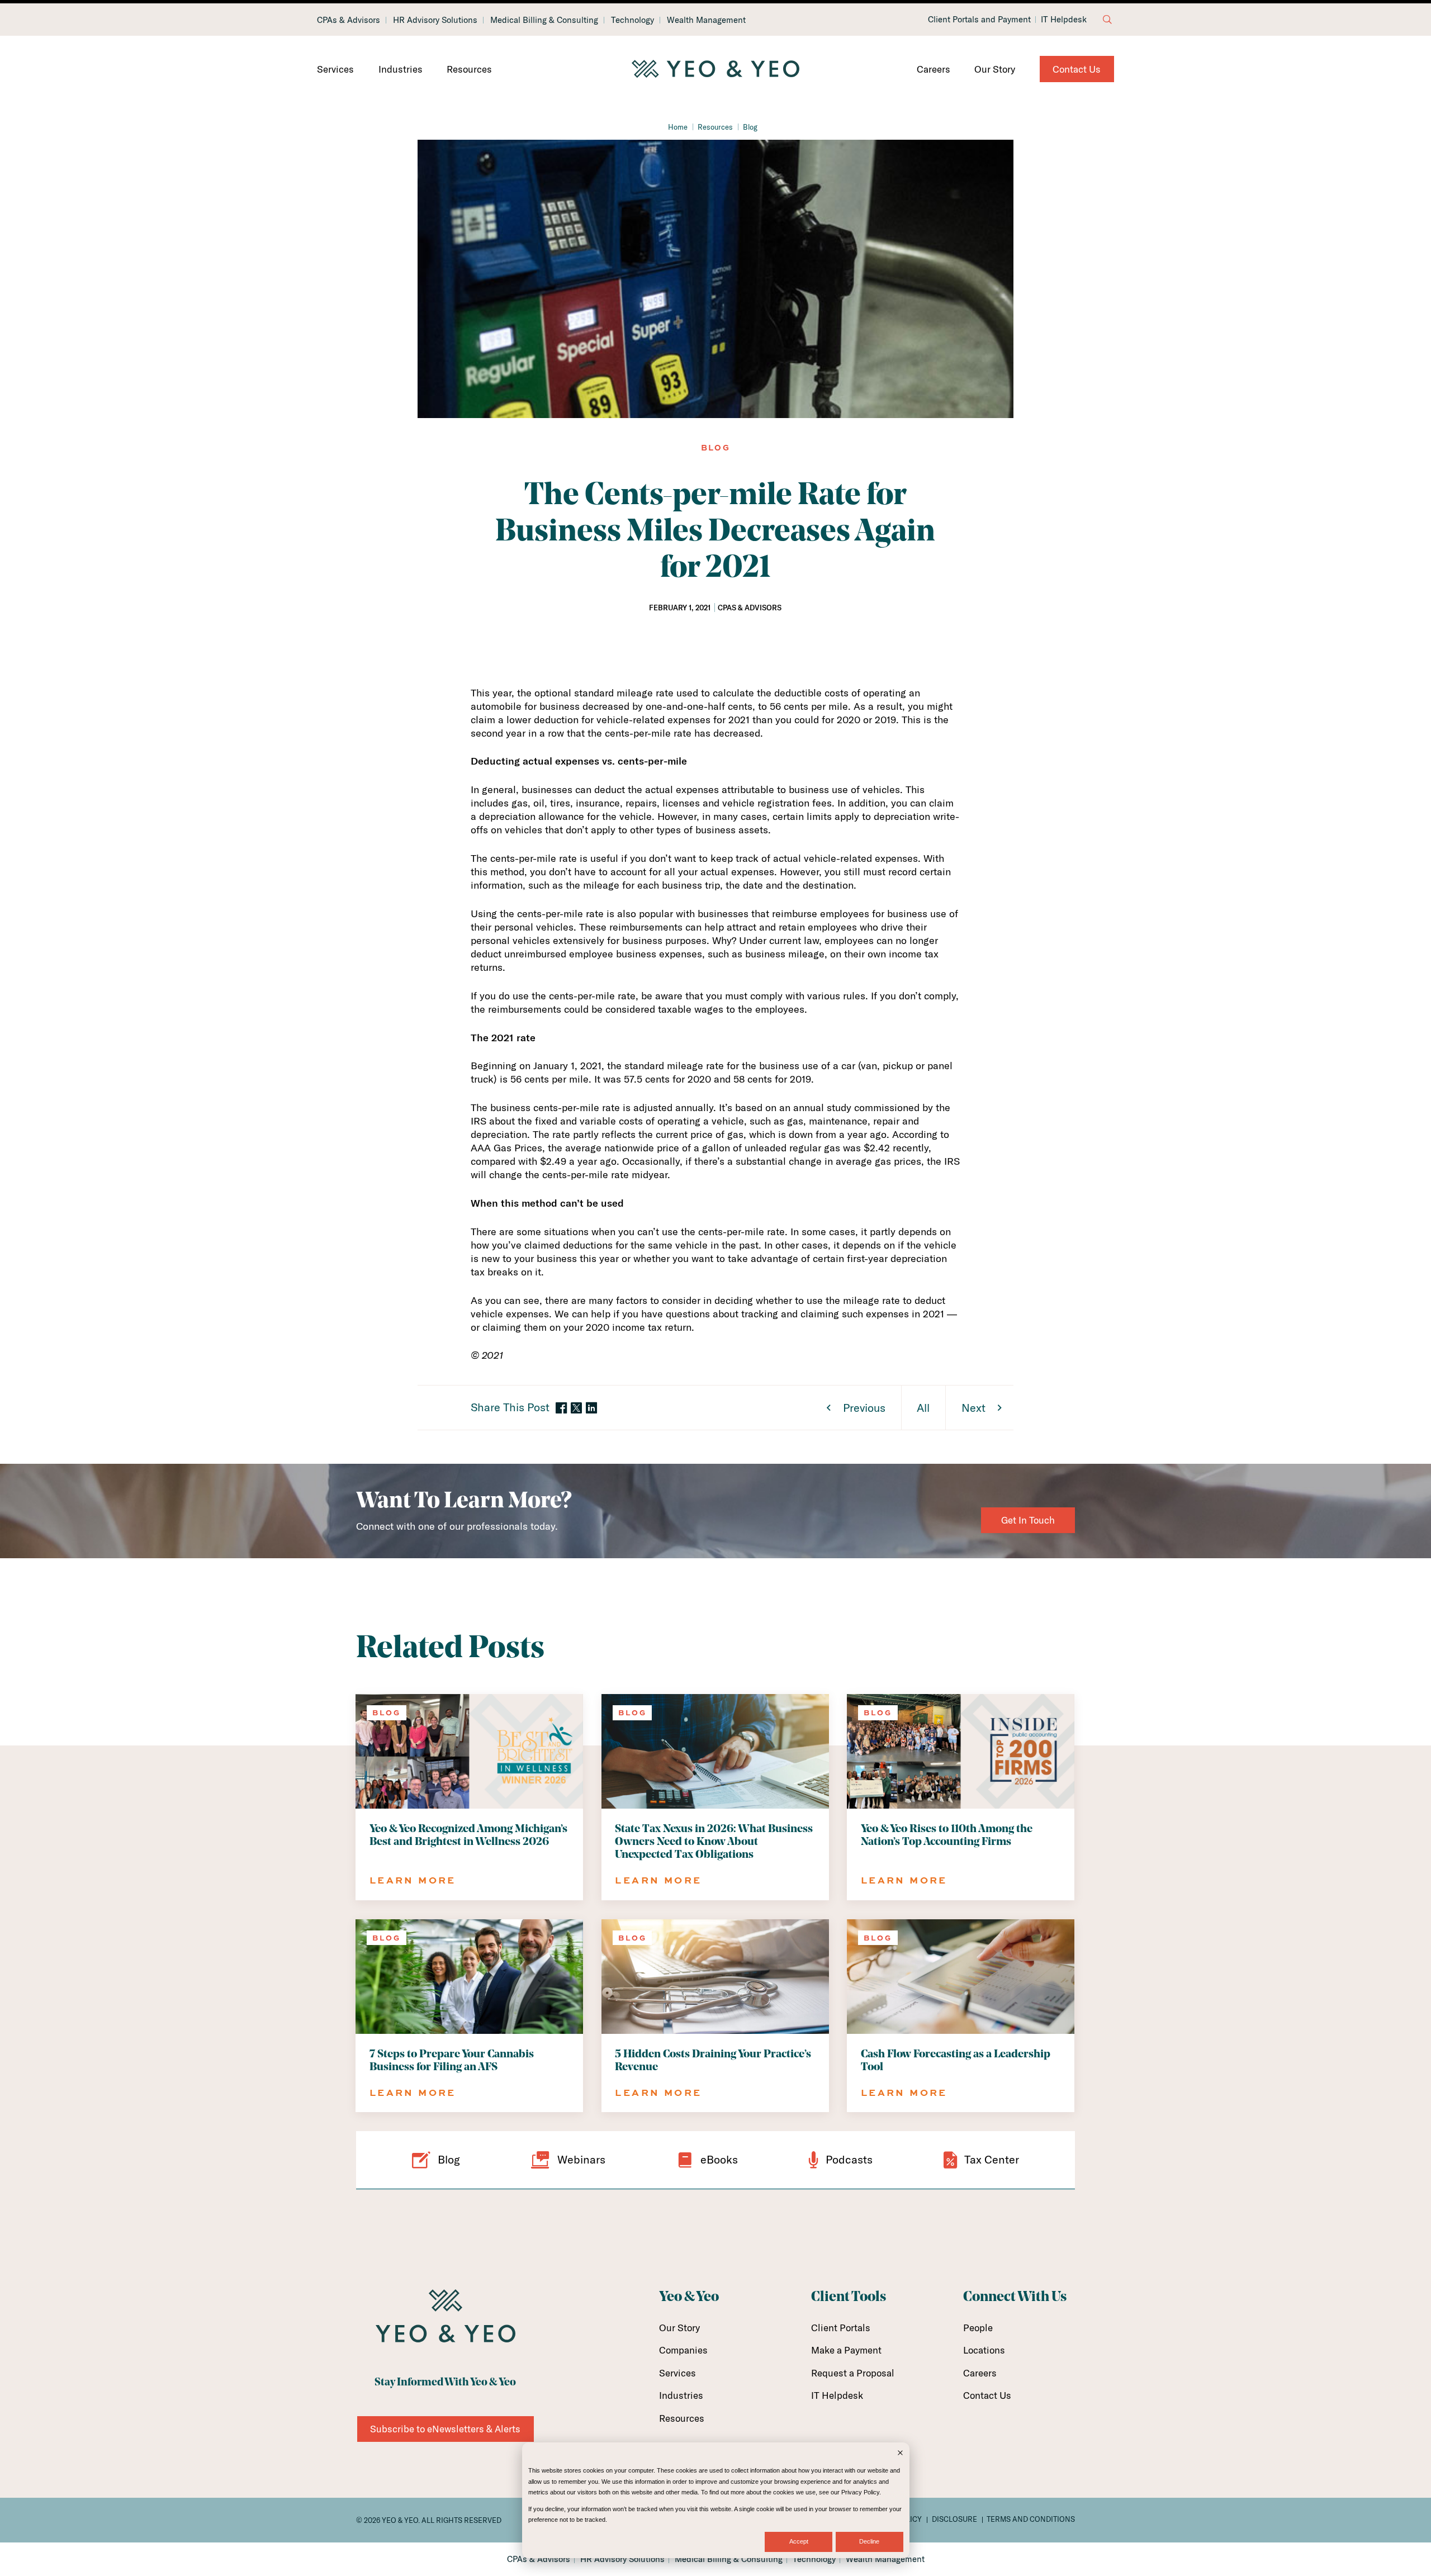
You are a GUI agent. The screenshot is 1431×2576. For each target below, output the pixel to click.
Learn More (413, 1880)
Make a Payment (846, 2350)
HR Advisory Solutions (435, 20)
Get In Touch (1028, 1520)
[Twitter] (576, 1408)
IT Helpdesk (1064, 20)
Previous (864, 1408)
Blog (750, 127)
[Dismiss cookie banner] (900, 2454)
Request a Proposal (853, 2373)
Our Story (995, 69)
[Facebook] (561, 1409)
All (923, 1408)
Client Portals (841, 2328)
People (978, 2328)
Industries (401, 69)
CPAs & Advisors (349, 20)
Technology (632, 20)
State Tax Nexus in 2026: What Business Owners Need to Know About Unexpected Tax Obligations (714, 1842)
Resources (469, 69)
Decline (869, 2541)
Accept (799, 2541)
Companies (683, 2350)
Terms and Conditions (1031, 2519)
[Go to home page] (715, 69)
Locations (984, 2350)
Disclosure (954, 2519)
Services (335, 69)
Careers (934, 69)
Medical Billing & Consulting (544, 20)
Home (678, 127)
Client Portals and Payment (979, 20)
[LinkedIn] (591, 1409)
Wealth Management (706, 20)
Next (973, 1408)
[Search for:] (1107, 20)
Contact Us (1077, 69)
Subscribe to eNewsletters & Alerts (445, 2429)
